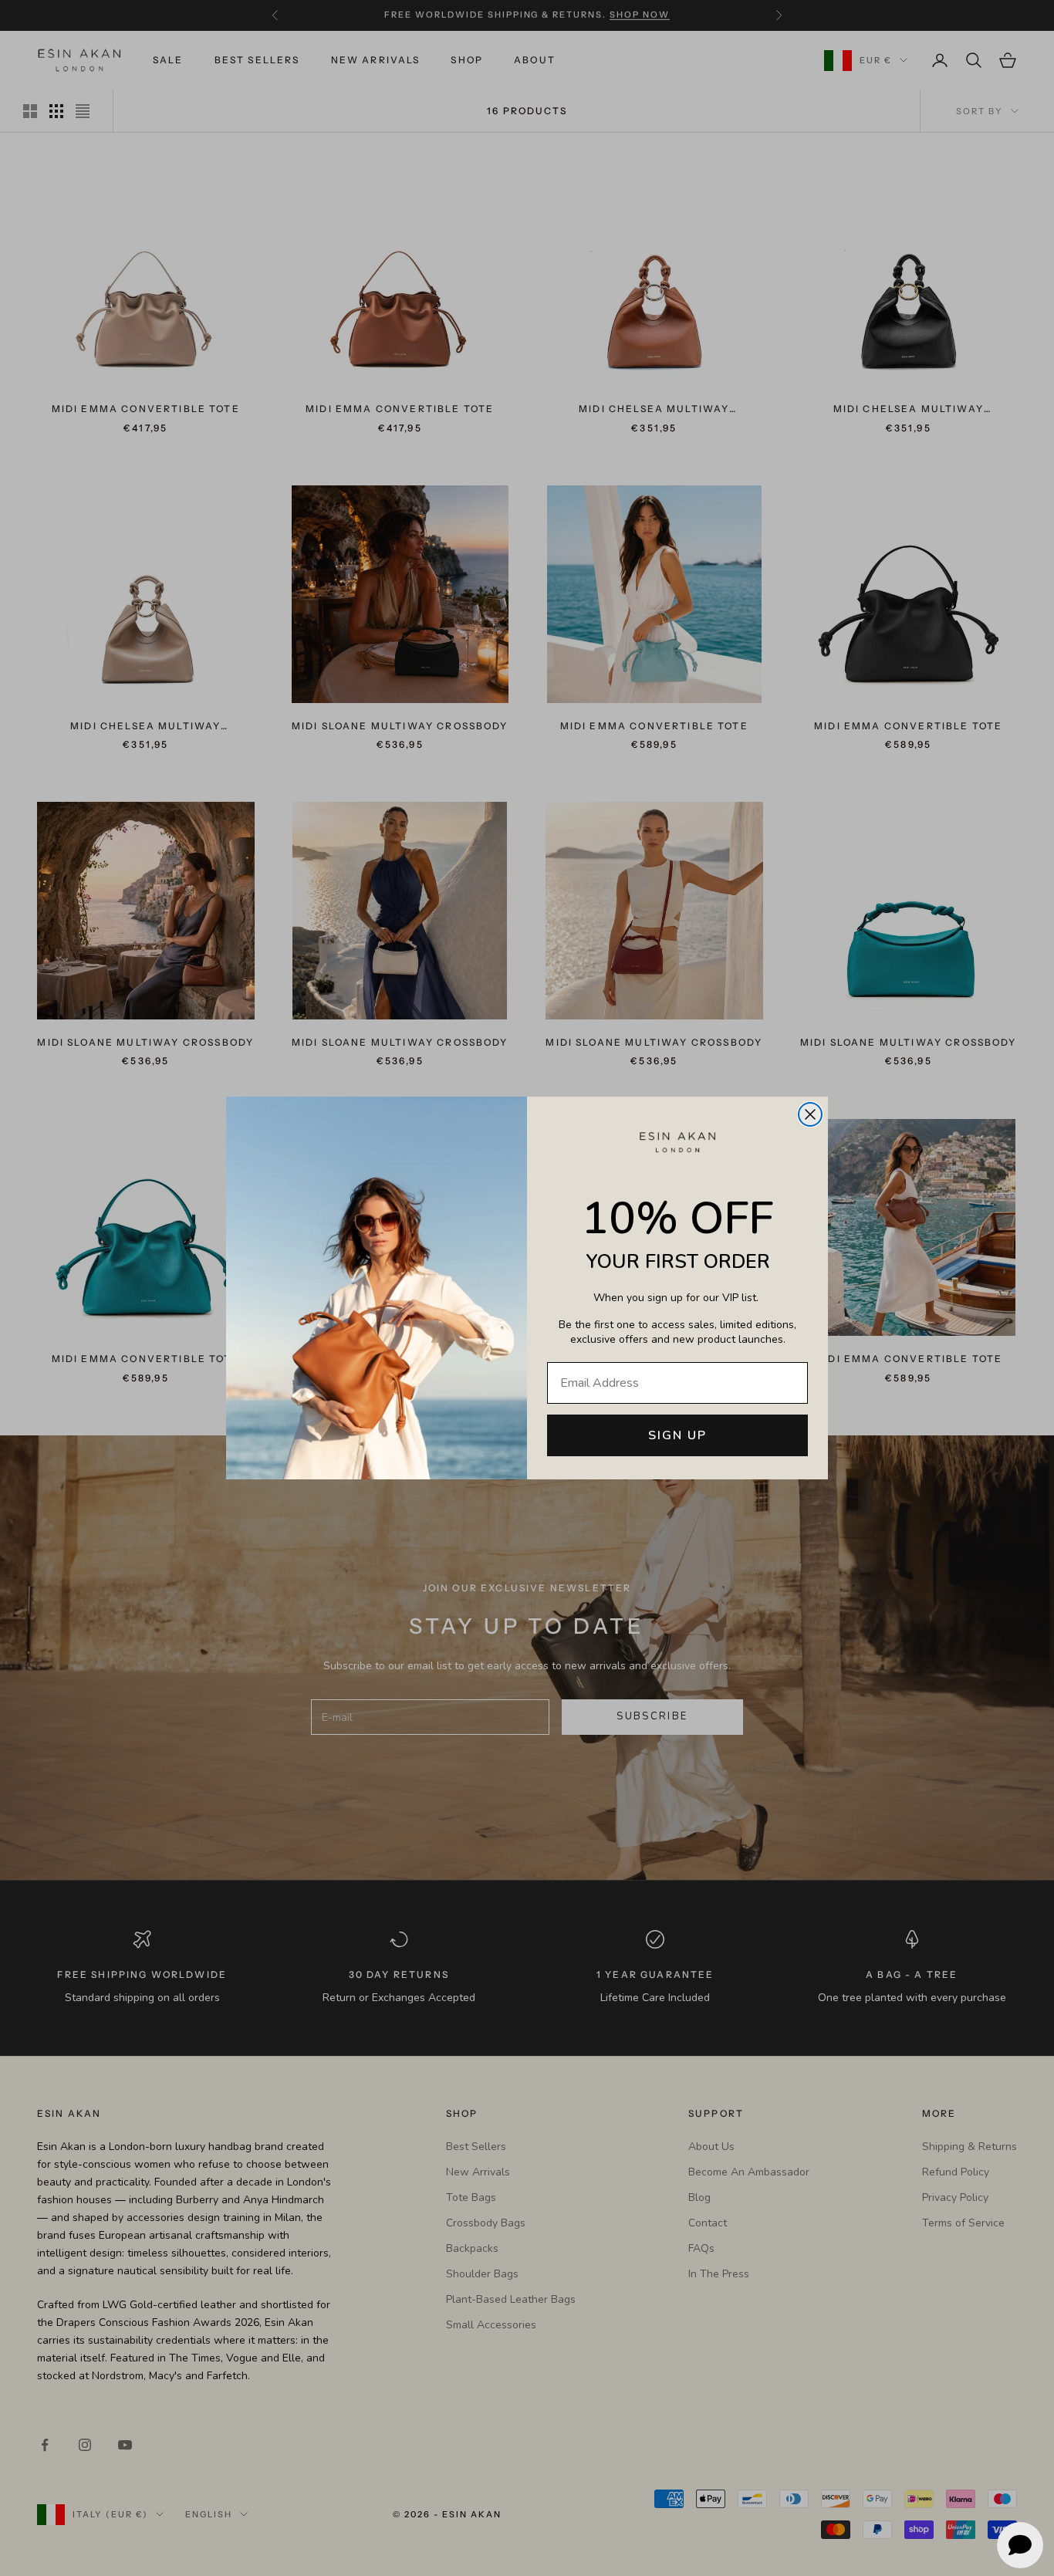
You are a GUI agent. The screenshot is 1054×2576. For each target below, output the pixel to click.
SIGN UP (677, 1435)
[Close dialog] (810, 1114)
